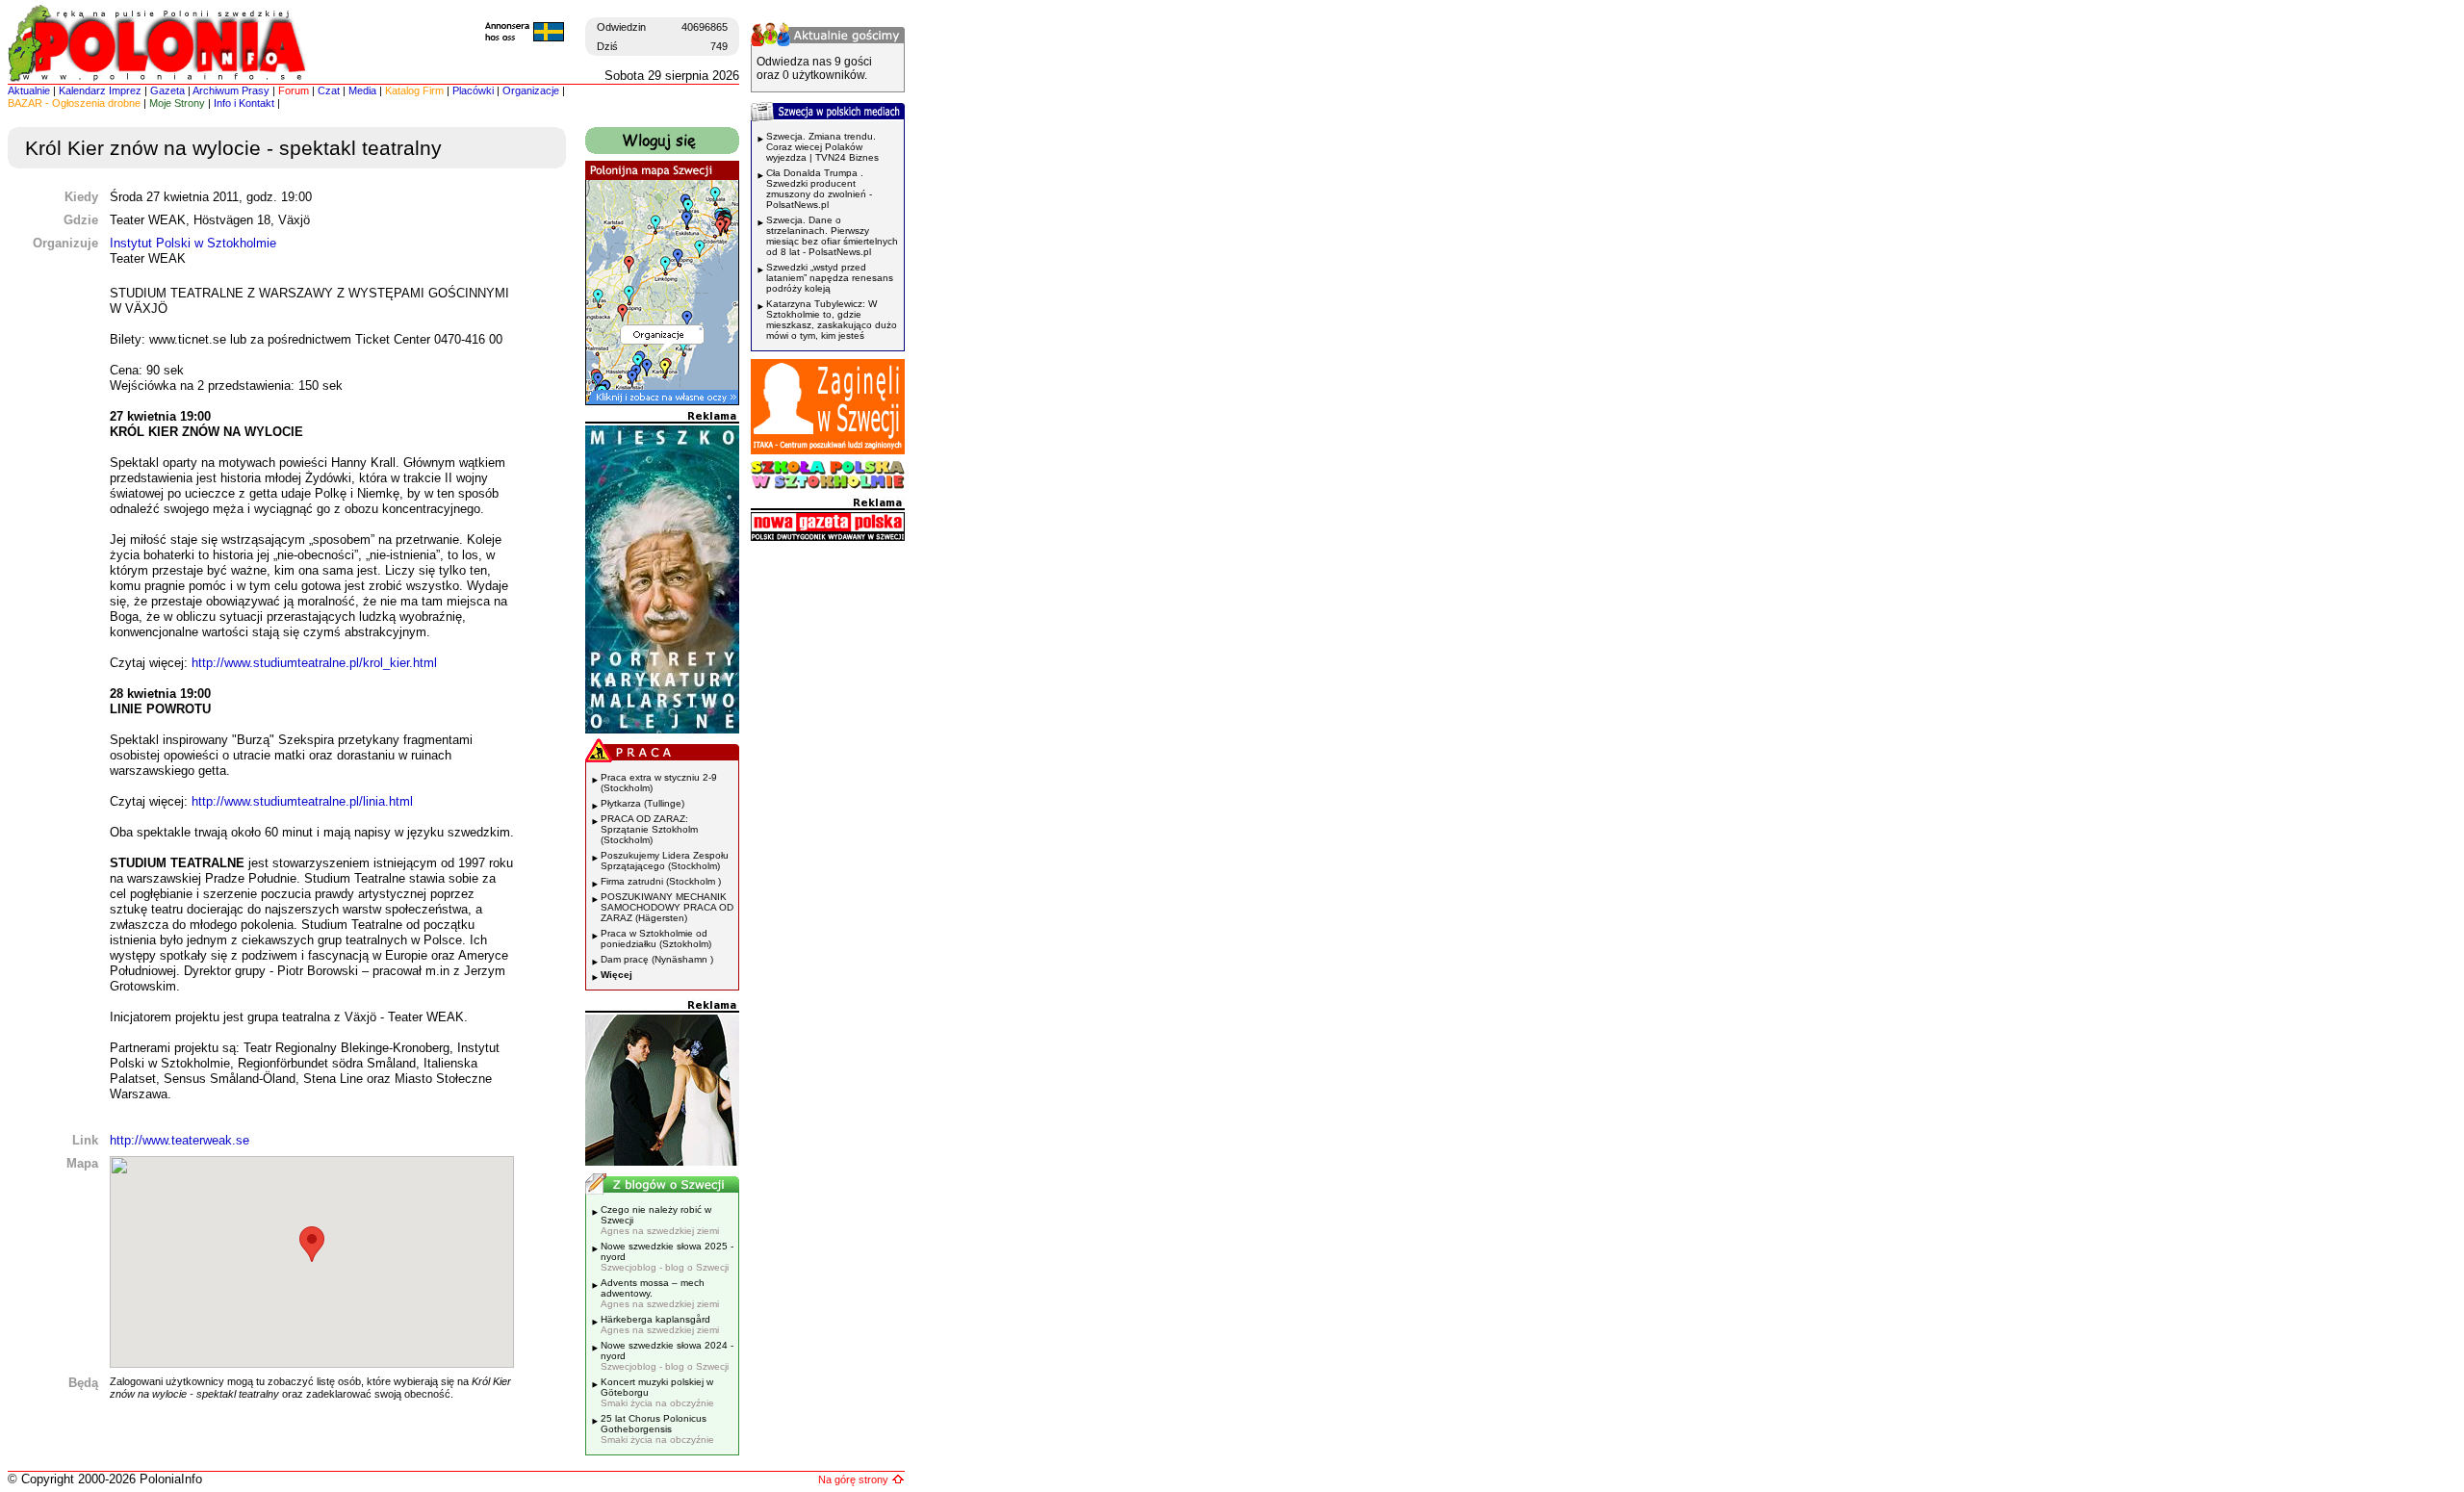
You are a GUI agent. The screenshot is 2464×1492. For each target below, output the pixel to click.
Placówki (473, 90)
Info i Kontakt (244, 103)
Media (362, 90)
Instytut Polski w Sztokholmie (193, 243)
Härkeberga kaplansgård (660, 1325)
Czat (329, 90)
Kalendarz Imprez (100, 90)
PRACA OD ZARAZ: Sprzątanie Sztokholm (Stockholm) (649, 829)
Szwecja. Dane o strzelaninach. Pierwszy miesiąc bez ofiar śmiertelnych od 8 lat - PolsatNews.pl (832, 236)
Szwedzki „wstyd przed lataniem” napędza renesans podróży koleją (830, 278)
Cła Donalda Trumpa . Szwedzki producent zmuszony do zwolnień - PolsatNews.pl (819, 189)
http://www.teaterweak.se (180, 1140)
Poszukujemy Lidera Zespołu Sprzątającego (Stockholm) (665, 861)
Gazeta (167, 90)
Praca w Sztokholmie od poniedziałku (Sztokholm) (656, 939)
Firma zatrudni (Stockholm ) (661, 881)
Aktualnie (29, 90)
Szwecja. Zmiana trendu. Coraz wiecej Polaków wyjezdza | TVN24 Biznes (822, 147)
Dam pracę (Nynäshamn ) (657, 959)
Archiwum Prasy (231, 90)
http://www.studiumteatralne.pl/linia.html (302, 801)
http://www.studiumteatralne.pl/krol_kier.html (314, 663)
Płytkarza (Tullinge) (642, 803)
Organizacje (531, 90)
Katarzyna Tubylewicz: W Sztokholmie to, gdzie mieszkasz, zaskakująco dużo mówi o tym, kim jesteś (832, 320)
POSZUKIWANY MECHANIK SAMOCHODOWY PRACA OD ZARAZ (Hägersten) (667, 907)
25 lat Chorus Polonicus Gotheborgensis (657, 1429)
